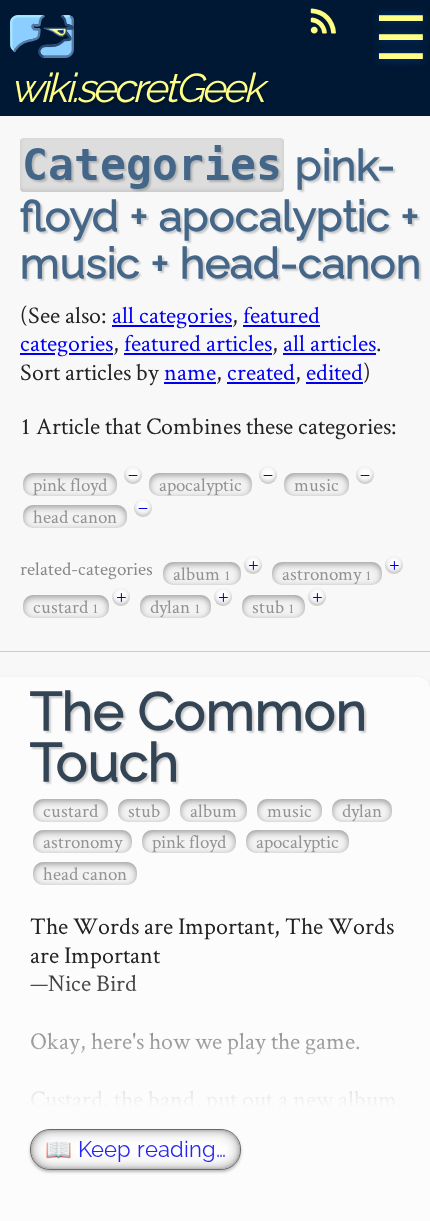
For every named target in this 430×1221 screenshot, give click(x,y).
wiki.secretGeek (136, 87)
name (190, 371)
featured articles (198, 342)
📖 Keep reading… (135, 1149)
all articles (329, 342)
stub (273, 606)
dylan (175, 606)
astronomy (327, 573)
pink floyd (70, 484)
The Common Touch (198, 737)
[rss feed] (323, 21)
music (316, 484)
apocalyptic (200, 484)
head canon (75, 516)
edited (334, 371)
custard (66, 606)
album (202, 573)
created (261, 371)
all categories (172, 314)
